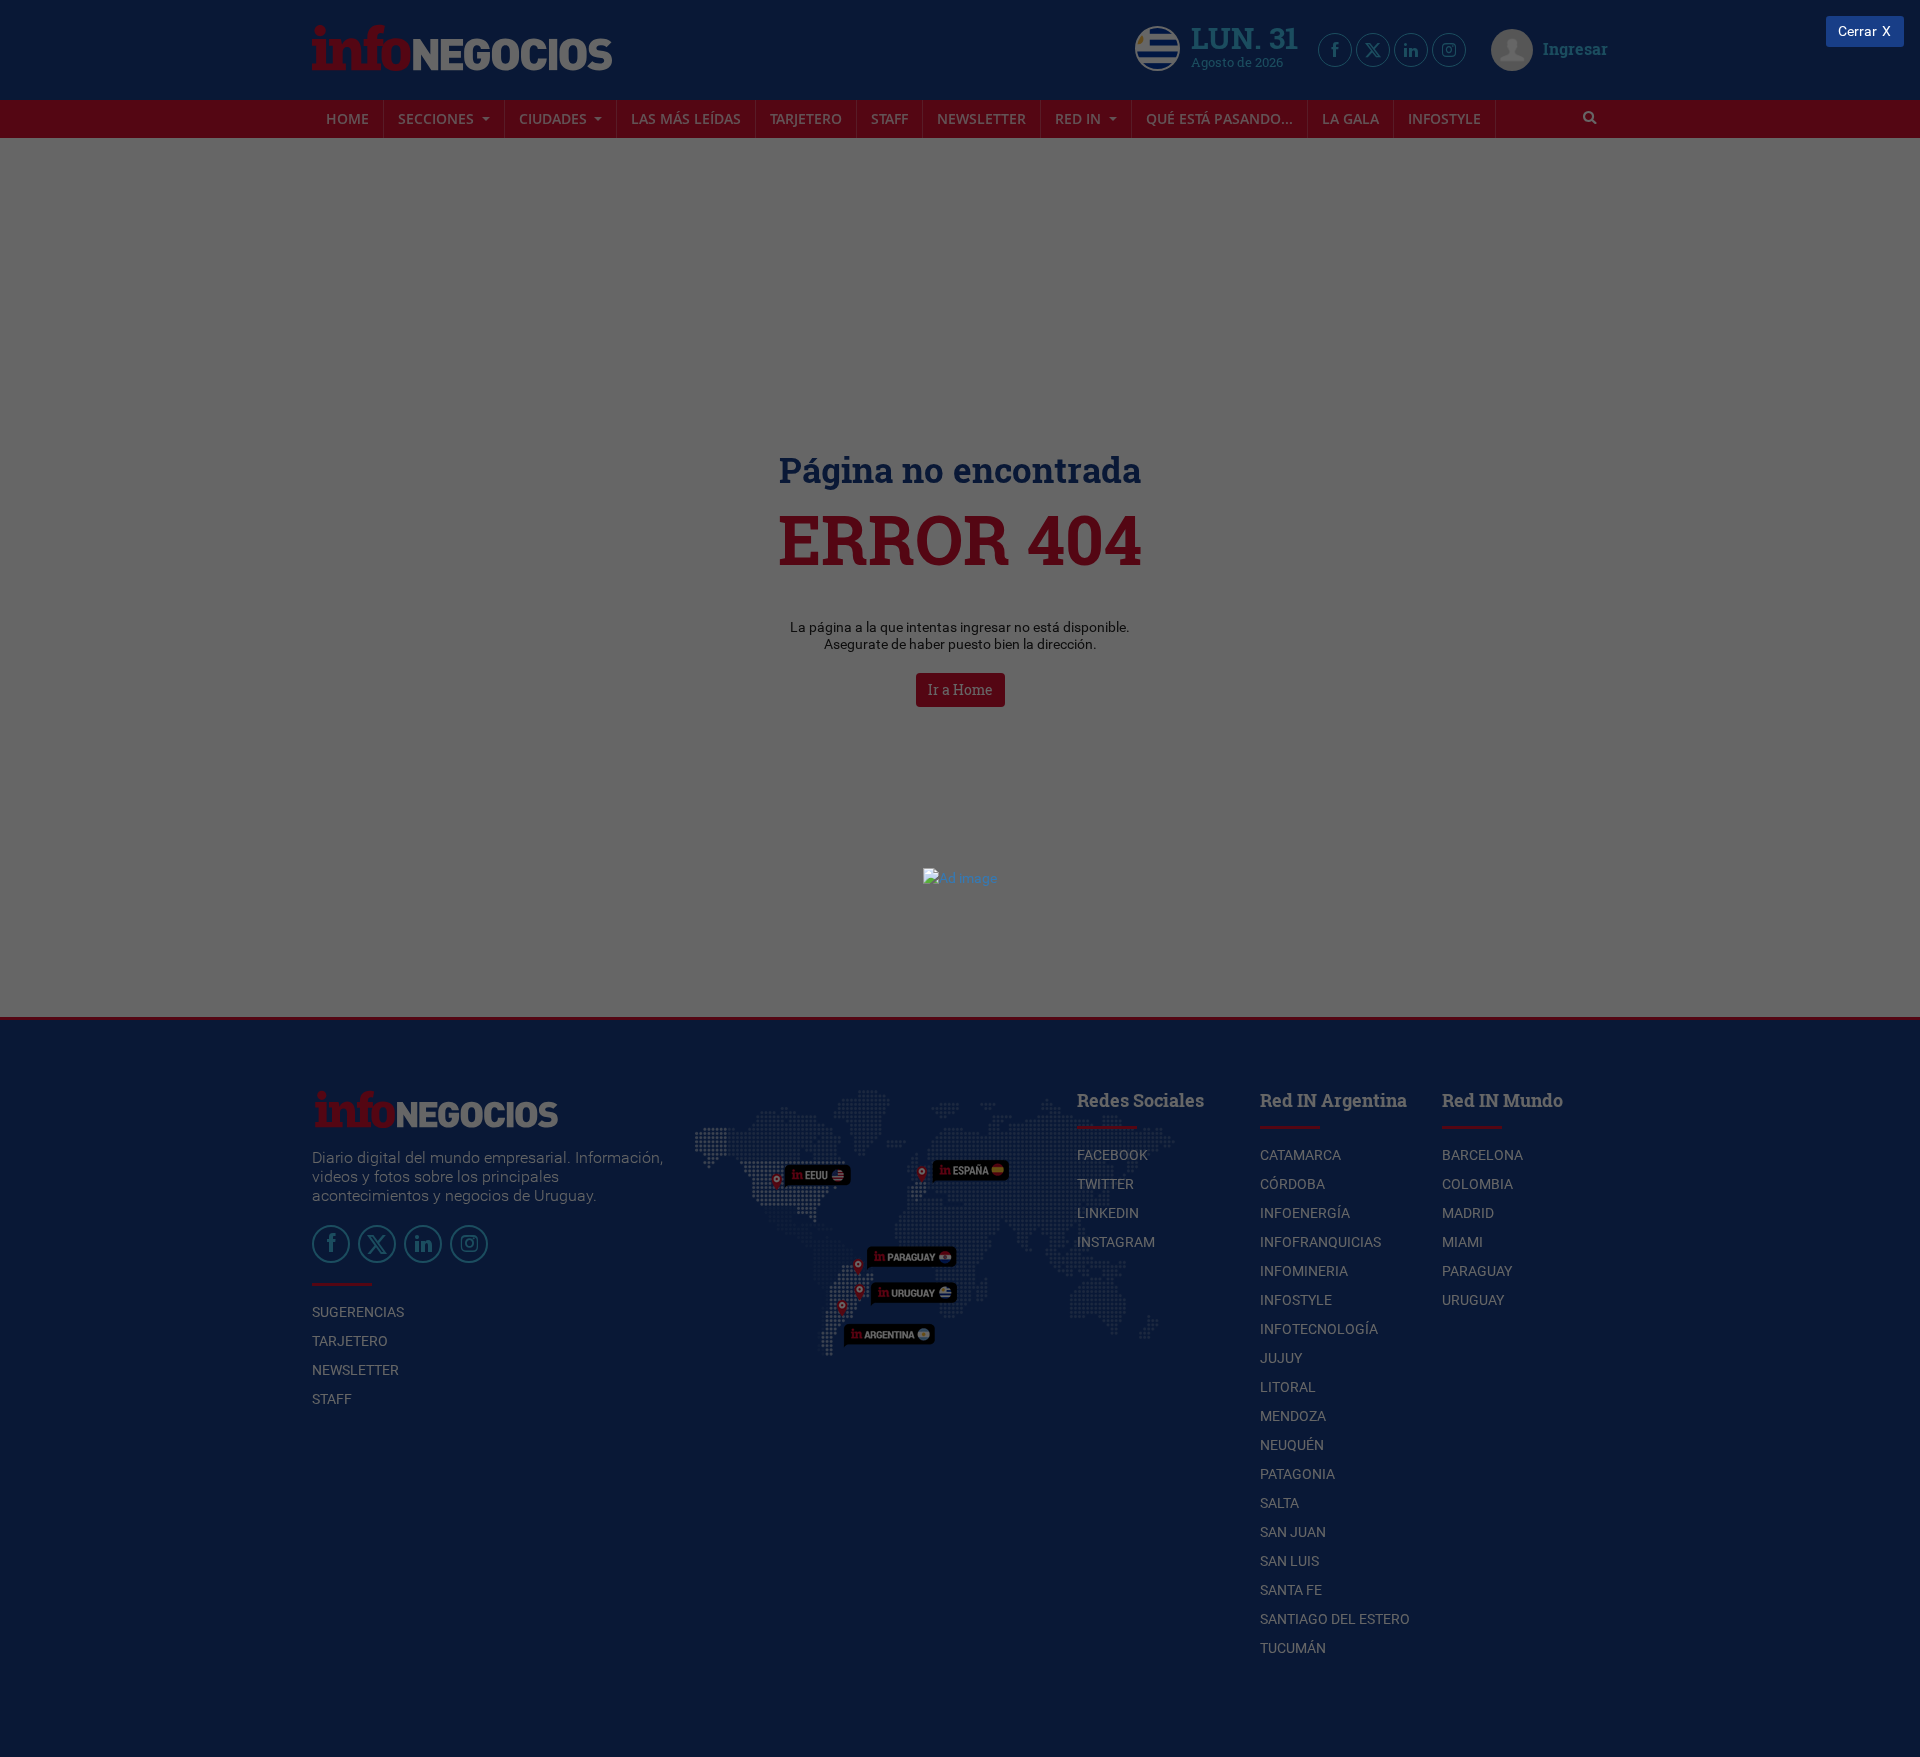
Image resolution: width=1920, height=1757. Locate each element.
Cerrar (1857, 31)
